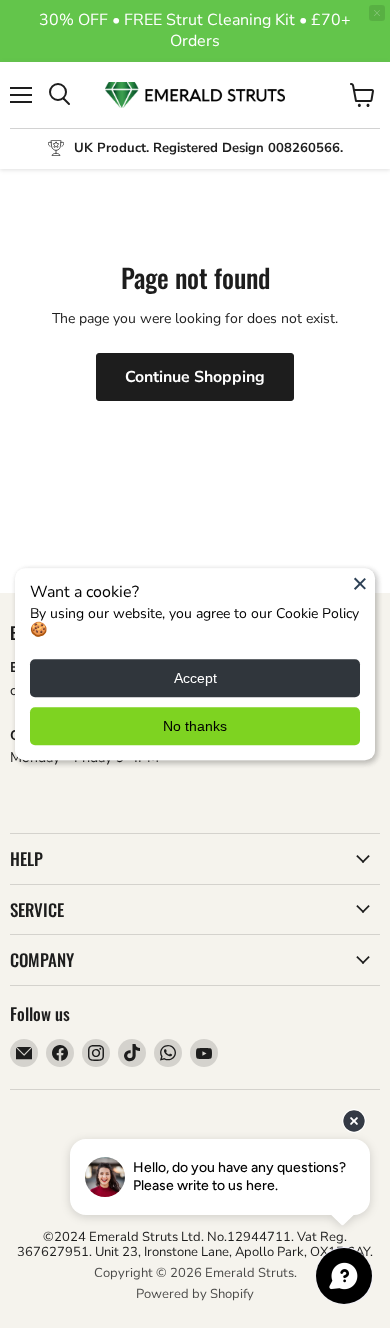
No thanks (195, 726)
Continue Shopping (195, 377)
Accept (195, 678)
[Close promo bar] (377, 13)
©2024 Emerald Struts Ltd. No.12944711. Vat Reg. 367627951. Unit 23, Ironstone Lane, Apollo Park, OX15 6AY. (195, 1244)
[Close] (360, 583)
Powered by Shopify (195, 1294)
